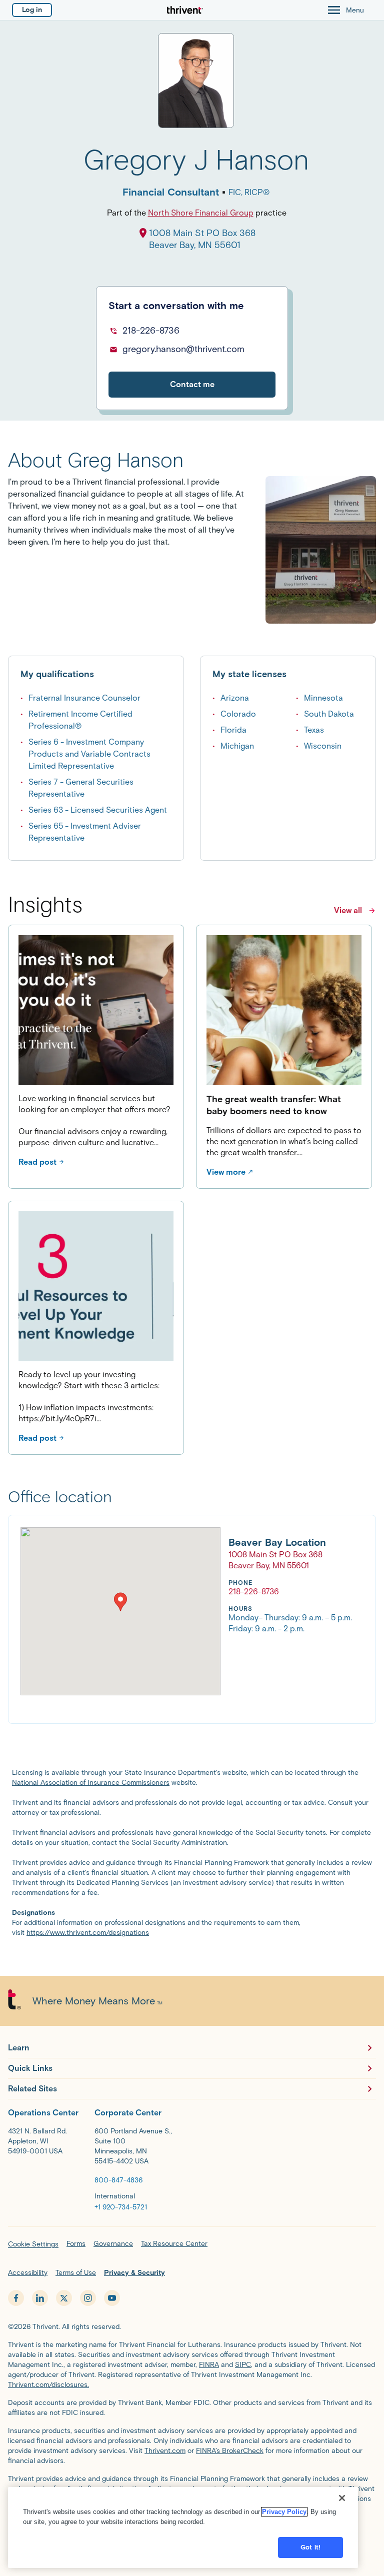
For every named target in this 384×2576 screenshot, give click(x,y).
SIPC (243, 2365)
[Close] (342, 2498)
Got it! (310, 2547)
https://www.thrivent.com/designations (88, 1933)
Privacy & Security (134, 2273)
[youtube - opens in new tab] (112, 2298)
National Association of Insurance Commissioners (91, 1783)
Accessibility (28, 2273)
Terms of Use (76, 2273)
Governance (113, 2244)
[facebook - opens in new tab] (16, 2298)
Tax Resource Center (174, 2244)
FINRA (209, 2365)
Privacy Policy (284, 2512)
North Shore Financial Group (201, 213)
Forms (76, 2244)
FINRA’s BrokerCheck (230, 2451)
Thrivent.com (165, 2451)
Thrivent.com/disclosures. (48, 2385)
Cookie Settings (33, 2244)
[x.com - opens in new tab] (64, 2298)
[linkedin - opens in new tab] (40, 2298)
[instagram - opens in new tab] (88, 2298)
